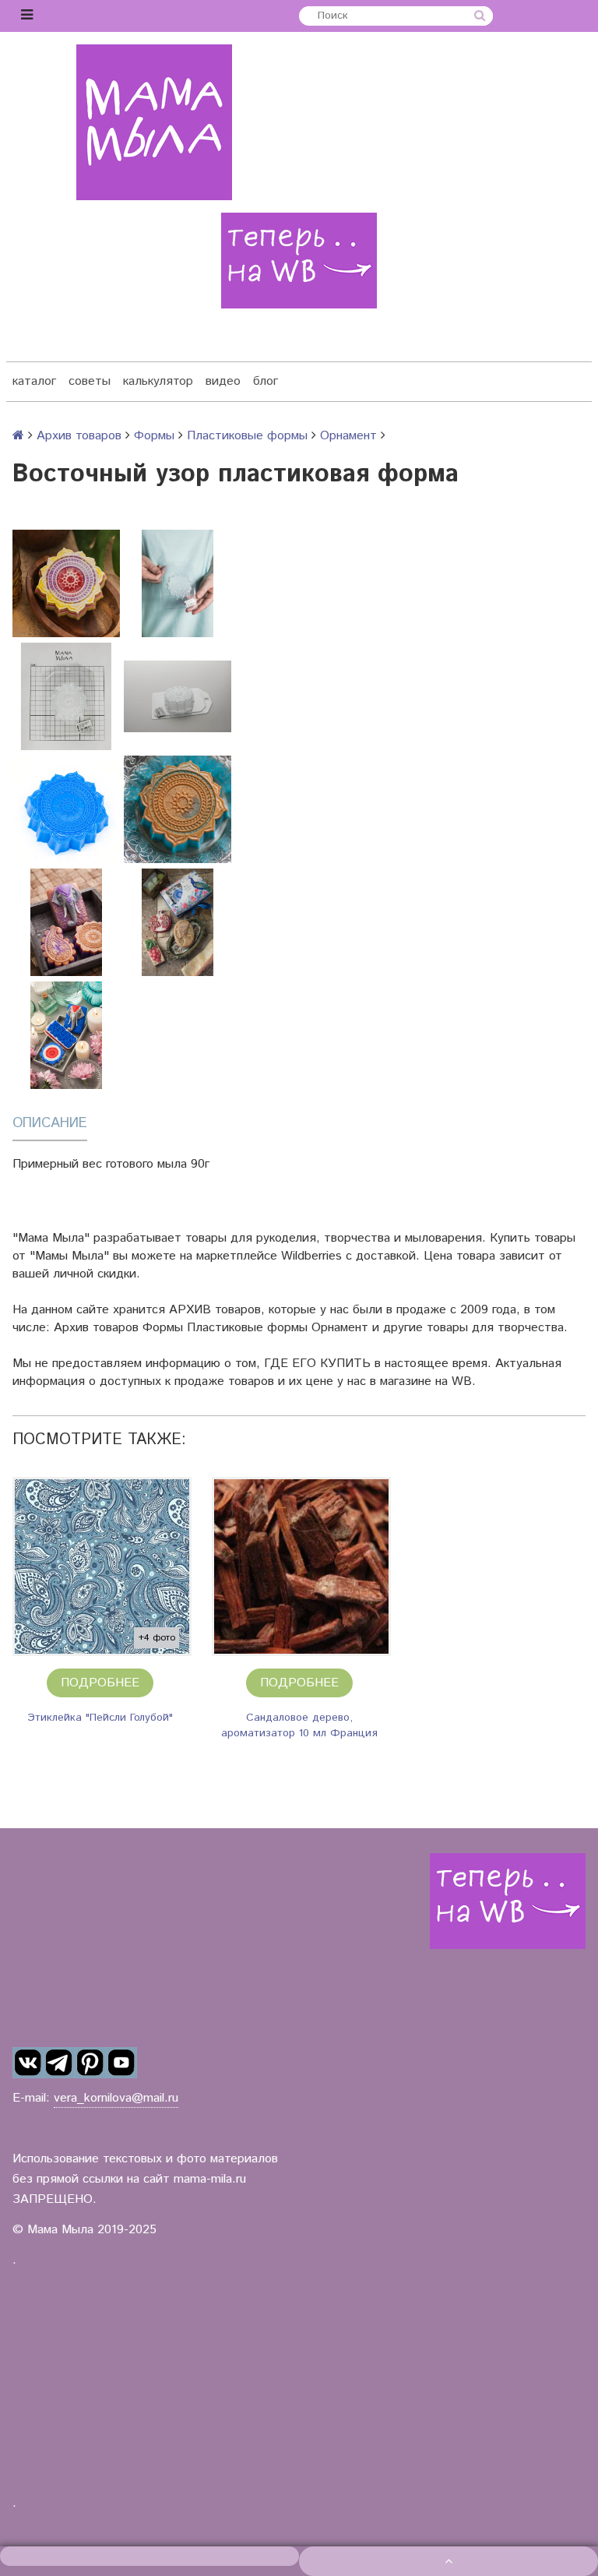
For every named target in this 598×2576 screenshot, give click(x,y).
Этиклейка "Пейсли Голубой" (100, 1718)
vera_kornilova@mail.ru (116, 2098)
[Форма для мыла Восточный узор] (66, 809)
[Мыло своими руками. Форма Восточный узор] (66, 922)
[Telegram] (59, 2063)
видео (223, 381)
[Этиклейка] (102, 1566)
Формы (154, 436)
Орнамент (348, 436)
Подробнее (100, 1683)
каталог (34, 381)
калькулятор (158, 381)
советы (90, 381)
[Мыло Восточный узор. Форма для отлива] (178, 922)
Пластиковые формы (247, 436)
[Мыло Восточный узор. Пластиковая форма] (178, 809)
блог (266, 381)
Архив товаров (79, 436)
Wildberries (311, 1256)
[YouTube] (121, 2063)
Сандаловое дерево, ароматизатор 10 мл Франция (299, 1725)
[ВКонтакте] (28, 2063)
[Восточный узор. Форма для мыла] (66, 583)
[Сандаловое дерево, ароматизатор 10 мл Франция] (301, 1566)
